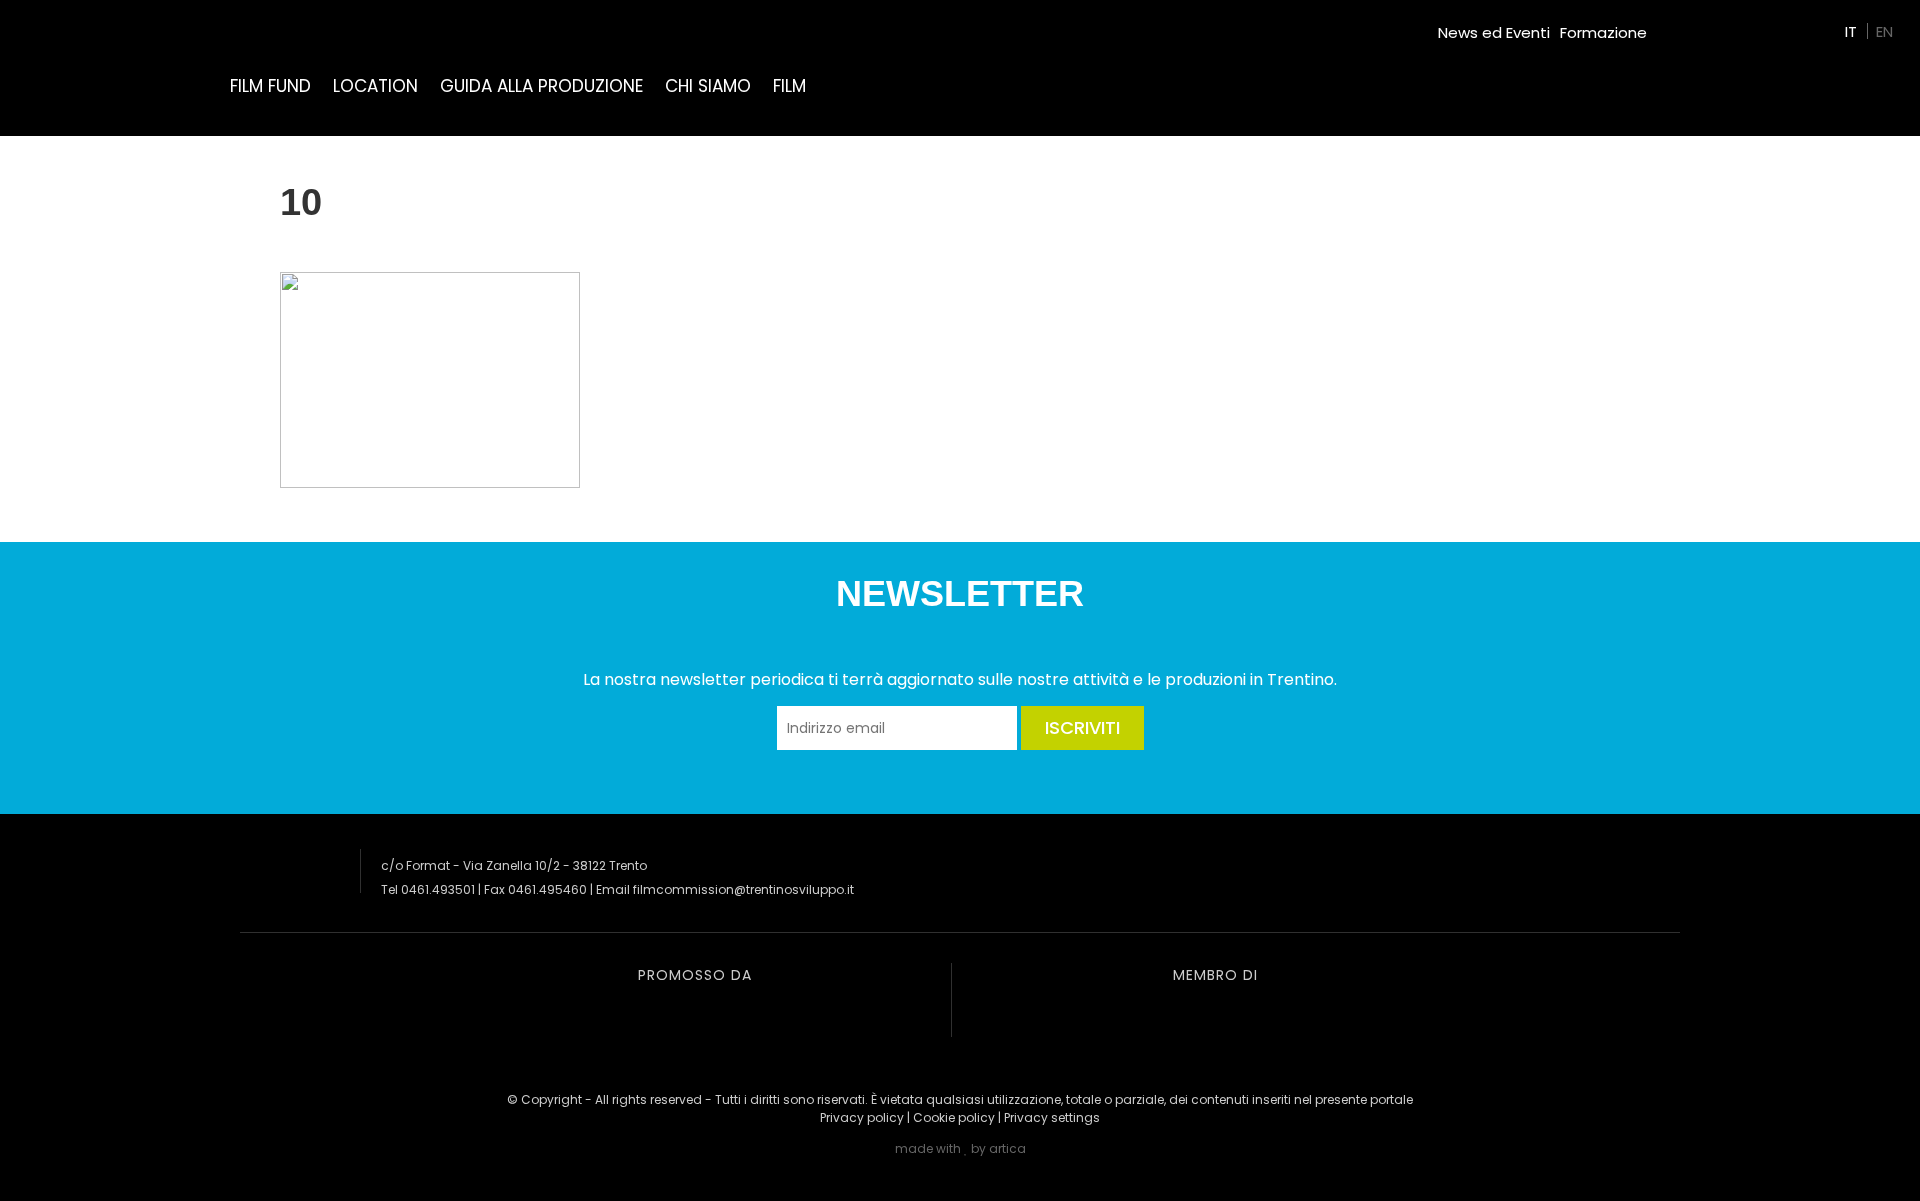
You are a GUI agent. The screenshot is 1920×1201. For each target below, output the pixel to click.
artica (1007, 1148)
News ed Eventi (1494, 32)
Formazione (1603, 32)
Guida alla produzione (541, 86)
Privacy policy (862, 1117)
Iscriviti (1082, 727)
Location (375, 86)
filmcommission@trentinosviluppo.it (743, 889)
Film (789, 86)
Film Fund (270, 86)
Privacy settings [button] (1052, 1117)
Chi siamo (708, 86)
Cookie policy (954, 1117)
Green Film (1696, 24)
